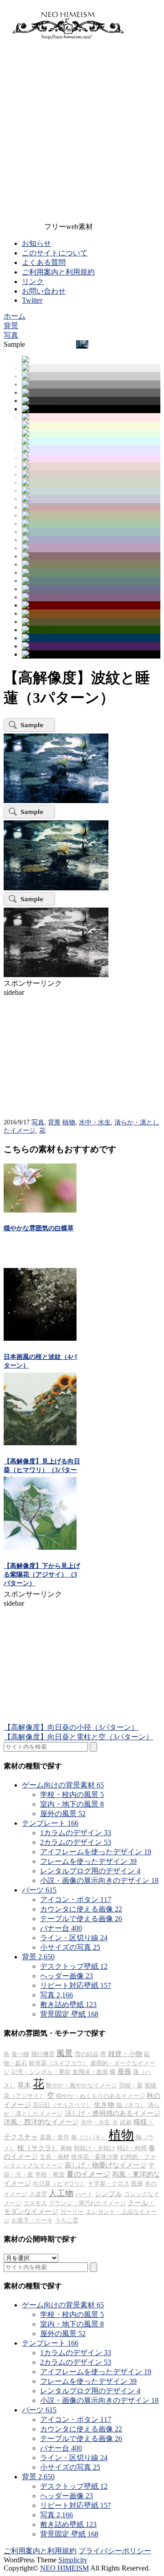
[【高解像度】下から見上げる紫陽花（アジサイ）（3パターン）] (40, 1547)
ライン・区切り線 (74, 1938)
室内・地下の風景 (72, 1804)
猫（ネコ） (131, 2105)
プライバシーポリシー (115, 2551)
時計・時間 (132, 2148)
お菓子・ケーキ (32, 2220)
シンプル (108, 2194)
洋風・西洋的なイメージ (41, 2122)
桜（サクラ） (38, 2148)
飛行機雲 (43, 2054)
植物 (69, 1122)
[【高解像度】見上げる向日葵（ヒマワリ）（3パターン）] (40, 1443)
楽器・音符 (54, 2137)
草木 (24, 2085)
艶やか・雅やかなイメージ (82, 2085)
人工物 (61, 2193)
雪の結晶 (87, 2054)
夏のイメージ (88, 2174)
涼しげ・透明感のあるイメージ (113, 2113)
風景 (65, 2053)
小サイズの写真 (70, 1947)
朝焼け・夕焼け (95, 2148)
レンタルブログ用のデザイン (90, 1871)
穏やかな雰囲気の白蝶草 (39, 1228)
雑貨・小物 (125, 2054)
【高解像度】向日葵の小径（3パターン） (71, 1727)
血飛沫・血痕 (90, 2072)
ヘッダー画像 (67, 1976)
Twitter (32, 300)
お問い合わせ (44, 291)
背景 (54, 1122)
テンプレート (50, 1823)
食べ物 (20, 2054)
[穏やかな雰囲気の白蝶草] (40, 1210)
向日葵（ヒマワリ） (59, 2184)
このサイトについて (55, 253)
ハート (84, 2194)
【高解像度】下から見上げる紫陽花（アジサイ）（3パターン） (42, 1575)
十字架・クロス (109, 2184)
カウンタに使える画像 (81, 1909)
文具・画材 (54, 2157)
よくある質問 (44, 262)
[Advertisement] (82, 133)
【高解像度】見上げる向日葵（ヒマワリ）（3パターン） (42, 1470)
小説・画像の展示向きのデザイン (99, 1880)
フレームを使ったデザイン (88, 1861)
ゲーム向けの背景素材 (63, 1785)
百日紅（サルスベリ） (62, 2105)
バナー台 (61, 1928)
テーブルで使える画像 (81, 1919)
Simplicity (73, 2560)
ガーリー (72, 2212)
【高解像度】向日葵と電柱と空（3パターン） (78, 1737)
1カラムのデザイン (76, 1833)
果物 (66, 2148)
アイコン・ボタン (76, 1900)
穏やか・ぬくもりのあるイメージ (100, 2096)
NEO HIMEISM (64, 2568)
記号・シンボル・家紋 (41, 2072)
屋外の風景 (63, 1814)
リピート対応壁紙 (76, 1985)
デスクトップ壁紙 (74, 1966)
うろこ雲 (67, 2220)
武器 (126, 2122)
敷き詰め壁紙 (68, 2004)
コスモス (35, 2203)
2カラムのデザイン (76, 1842)
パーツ (39, 1890)
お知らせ (36, 243)
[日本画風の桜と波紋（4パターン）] (40, 1338)
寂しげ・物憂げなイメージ (106, 2165)
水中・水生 (95, 1122)
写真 (38, 1122)
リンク (33, 282)
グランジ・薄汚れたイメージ (87, 2203)
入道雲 (38, 2194)
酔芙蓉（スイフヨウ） (59, 2063)
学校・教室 (50, 2174)
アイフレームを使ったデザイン (96, 1852)
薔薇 (124, 2072)
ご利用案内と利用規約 (58, 272)
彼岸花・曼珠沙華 (95, 2157)
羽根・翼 (131, 2085)
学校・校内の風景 (72, 1795)
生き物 (104, 2105)
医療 (137, 2184)
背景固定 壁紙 (69, 2014)
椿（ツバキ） (89, 2137)
